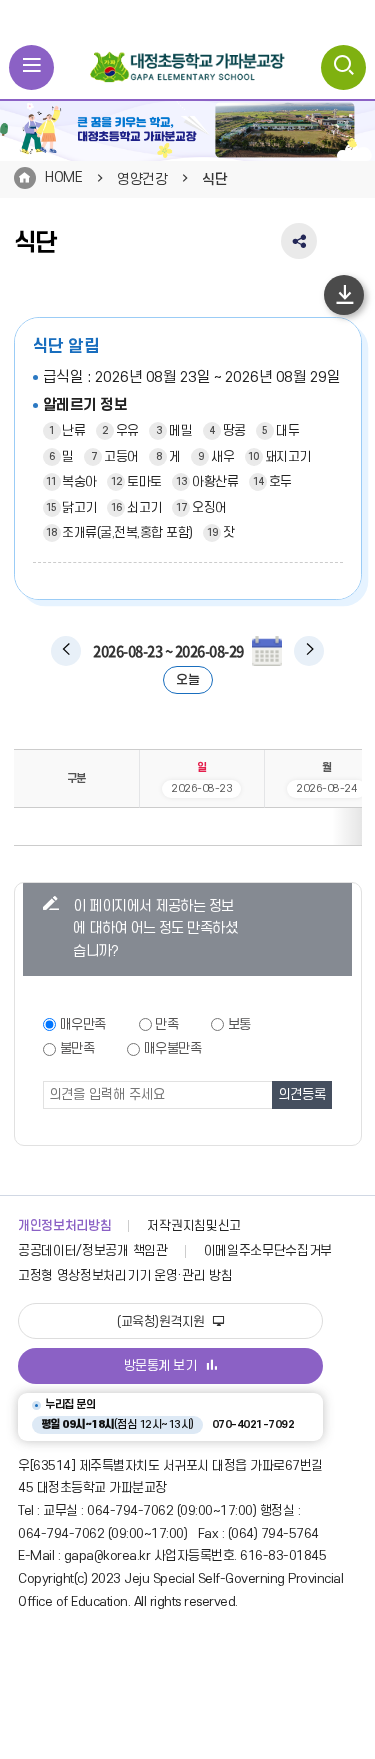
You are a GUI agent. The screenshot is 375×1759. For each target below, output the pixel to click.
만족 (166, 1024)
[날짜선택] (267, 651)
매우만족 (83, 1024)
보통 (239, 1024)
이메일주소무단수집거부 (268, 1251)
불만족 (77, 1048)
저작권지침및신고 (193, 1226)
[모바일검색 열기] (343, 67)
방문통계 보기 (160, 1366)
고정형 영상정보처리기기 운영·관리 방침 (125, 1276)
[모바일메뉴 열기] (31, 67)
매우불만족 (173, 1048)
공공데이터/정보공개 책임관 (93, 1251)
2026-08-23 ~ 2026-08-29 (168, 651)
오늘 (187, 680)
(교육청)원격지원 (162, 1322)
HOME (63, 177)
